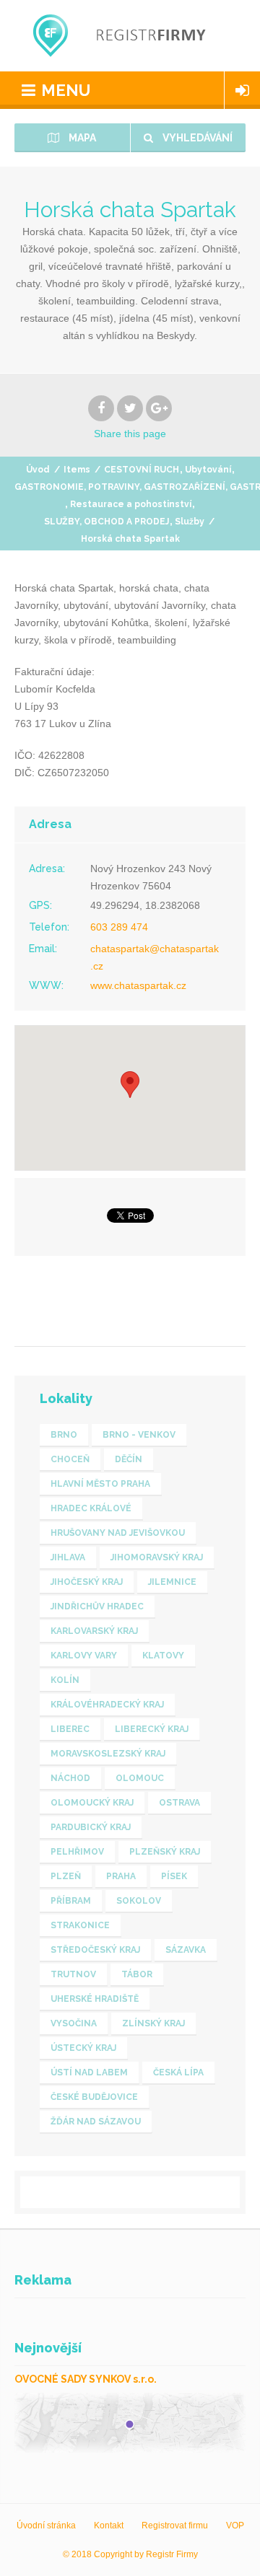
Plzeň (66, 1876)
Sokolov (139, 1901)
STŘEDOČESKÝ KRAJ (95, 1950)
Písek (174, 1876)
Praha (121, 1876)
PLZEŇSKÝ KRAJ (165, 1852)
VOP (235, 2526)
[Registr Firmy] (130, 36)
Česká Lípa (178, 2072)
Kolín (65, 1680)
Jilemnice (172, 1582)
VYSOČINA (74, 2023)
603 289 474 (119, 927)
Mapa (81, 138)
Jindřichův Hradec (97, 1606)
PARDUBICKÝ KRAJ (91, 1827)
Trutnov (73, 1974)
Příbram (71, 1901)
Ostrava (179, 1803)
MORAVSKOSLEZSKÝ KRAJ (108, 1754)
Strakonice (80, 1925)
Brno (64, 1435)
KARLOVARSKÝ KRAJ (94, 1631)
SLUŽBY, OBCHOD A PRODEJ (107, 522)
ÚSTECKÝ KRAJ (83, 2048)
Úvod (38, 470)
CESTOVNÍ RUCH (142, 470)
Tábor (137, 1974)
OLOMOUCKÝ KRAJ (92, 1803)
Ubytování (208, 470)
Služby (190, 522)
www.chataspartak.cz (138, 985)
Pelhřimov (77, 1852)
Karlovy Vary (84, 1656)
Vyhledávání (196, 138)
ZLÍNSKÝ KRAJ (153, 2023)
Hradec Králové (91, 1508)
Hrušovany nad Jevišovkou (118, 1533)
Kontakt (109, 2526)
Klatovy (163, 1656)
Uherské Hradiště (95, 1999)
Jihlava (68, 1557)
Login (242, 90)
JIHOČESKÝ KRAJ (87, 1582)
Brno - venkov (139, 1435)
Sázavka (186, 1950)
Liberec (70, 1729)
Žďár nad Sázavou (96, 2122)
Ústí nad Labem (89, 2072)
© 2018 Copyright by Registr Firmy (130, 2554)
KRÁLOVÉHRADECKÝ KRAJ (107, 1705)
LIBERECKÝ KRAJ (152, 1729)
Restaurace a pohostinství (131, 504)
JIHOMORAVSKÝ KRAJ (157, 1557)
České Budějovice (94, 2097)
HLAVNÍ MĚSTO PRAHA (100, 1484)
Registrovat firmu (175, 2526)
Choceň (70, 1459)
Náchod (70, 1778)
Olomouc (140, 1778)
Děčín (129, 1459)
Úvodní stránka (46, 2526)
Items (77, 470)
